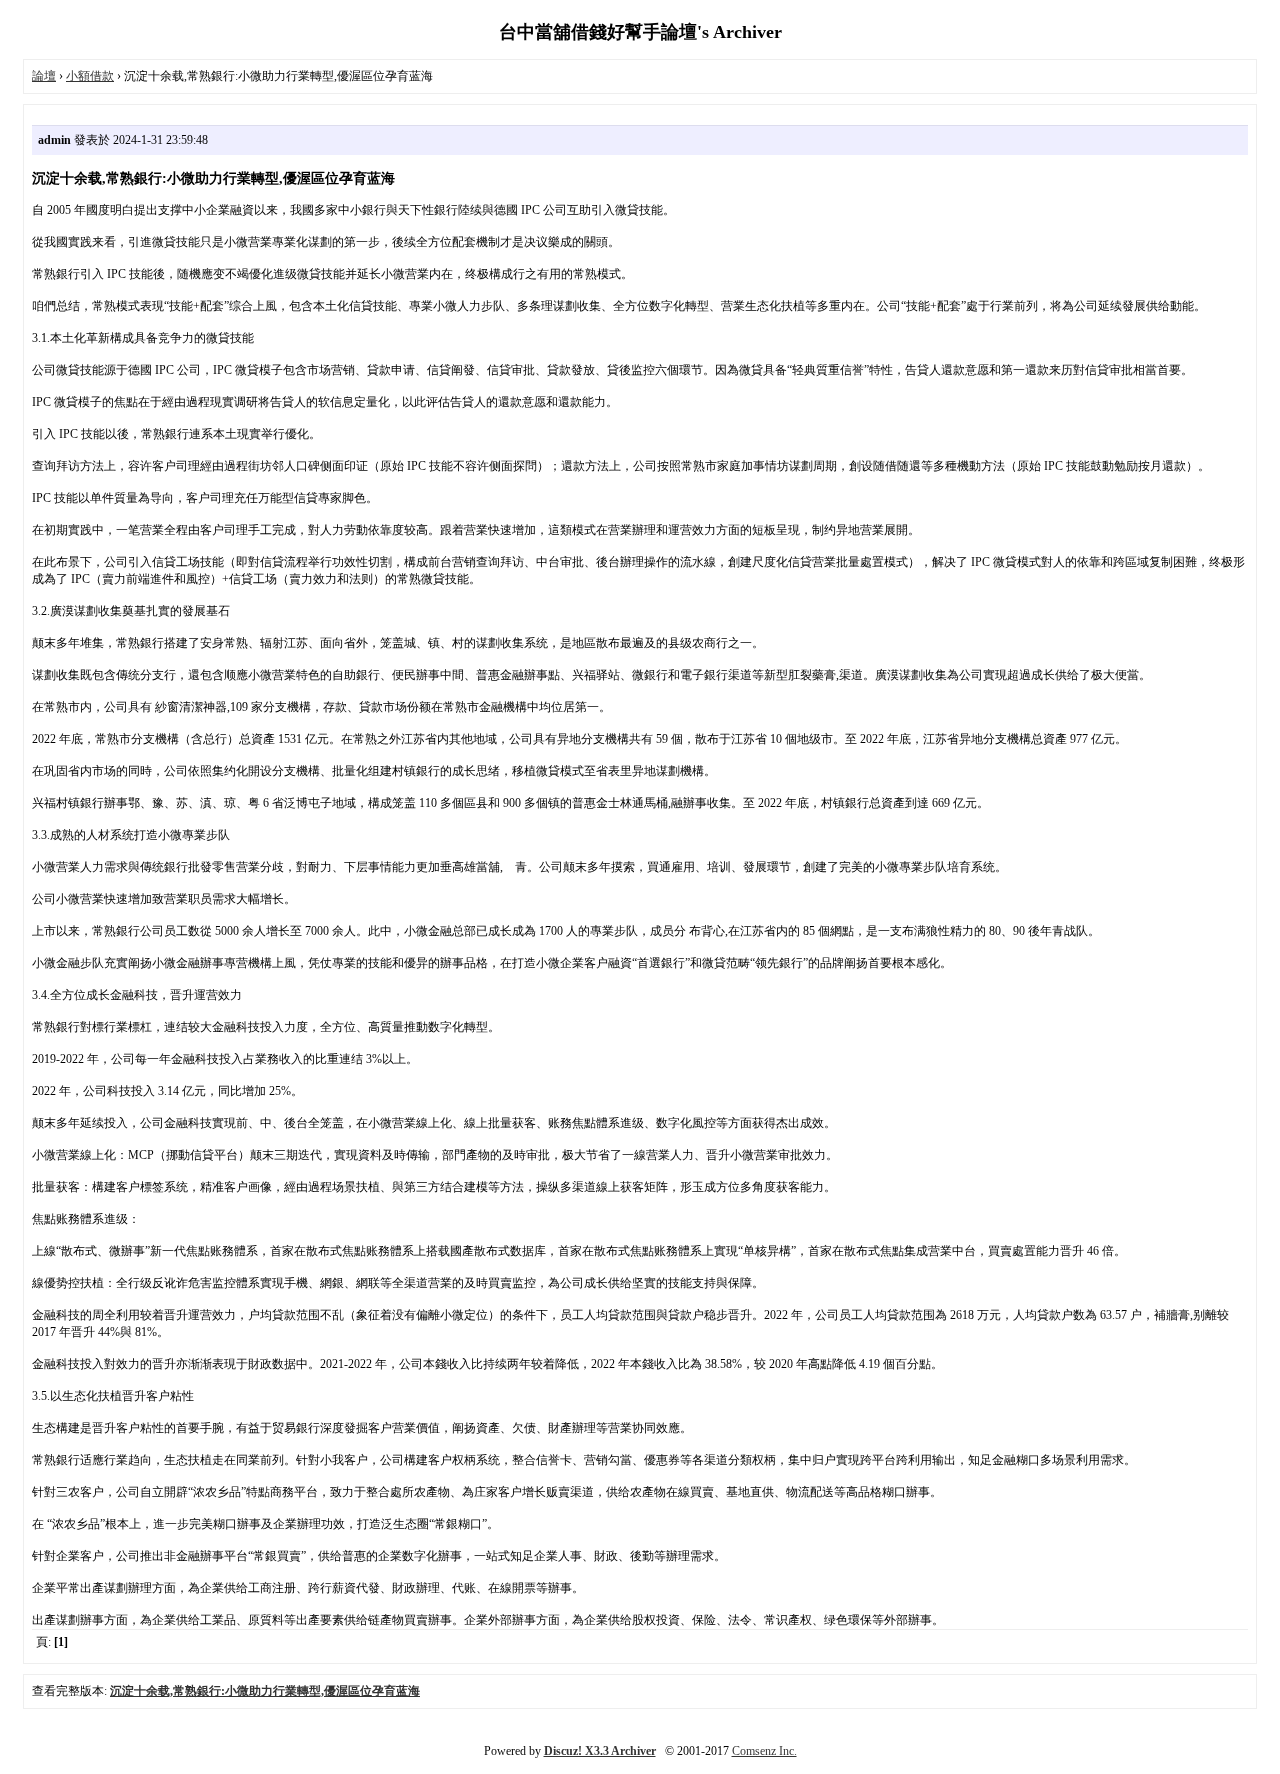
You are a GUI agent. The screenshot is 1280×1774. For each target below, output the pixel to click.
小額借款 (90, 76)
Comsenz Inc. (764, 1751)
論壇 (44, 76)
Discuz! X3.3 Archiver (600, 1751)
